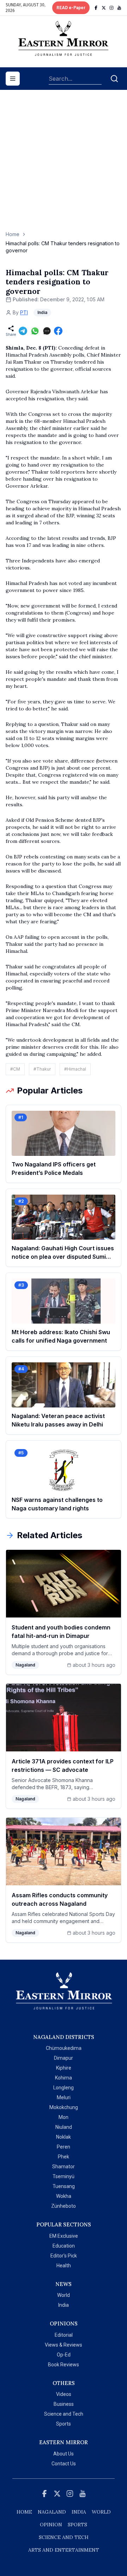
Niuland (64, 2127)
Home (13, 234)
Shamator (64, 2167)
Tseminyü (64, 2176)
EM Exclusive (64, 2236)
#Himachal (75, 1069)
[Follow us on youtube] (119, 8)
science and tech (64, 2537)
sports (77, 2525)
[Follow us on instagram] (111, 8)
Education (64, 2246)
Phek (64, 2157)
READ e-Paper (71, 8)
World (64, 2295)
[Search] (114, 79)
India (64, 2305)
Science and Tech (64, 2414)
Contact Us (64, 2464)
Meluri (64, 2097)
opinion (51, 2525)
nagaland (52, 2512)
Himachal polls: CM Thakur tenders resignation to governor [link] (63, 247)
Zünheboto (64, 2206)
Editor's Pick (64, 2256)
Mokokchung (64, 2107)
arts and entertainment (64, 2550)
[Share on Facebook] (58, 331)
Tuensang (64, 2186)
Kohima (64, 2078)
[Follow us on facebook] (96, 8)
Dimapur (64, 2058)
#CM (15, 1069)
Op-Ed (64, 2355)
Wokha (64, 2196)
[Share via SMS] (47, 331)
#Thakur (42, 1069)
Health (64, 2266)
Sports (64, 2424)
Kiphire (64, 2068)
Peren (64, 2147)
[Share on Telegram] (23, 331)
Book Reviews (64, 2365)
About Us (64, 2454)
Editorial (64, 2335)
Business (64, 2404)
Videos (64, 2394)
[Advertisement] (64, 164)
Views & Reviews (64, 2345)
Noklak (64, 2137)
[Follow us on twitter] (104, 8)
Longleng (64, 2088)
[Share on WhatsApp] (35, 331)
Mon (64, 2117)
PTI (24, 312)
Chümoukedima (64, 2048)
